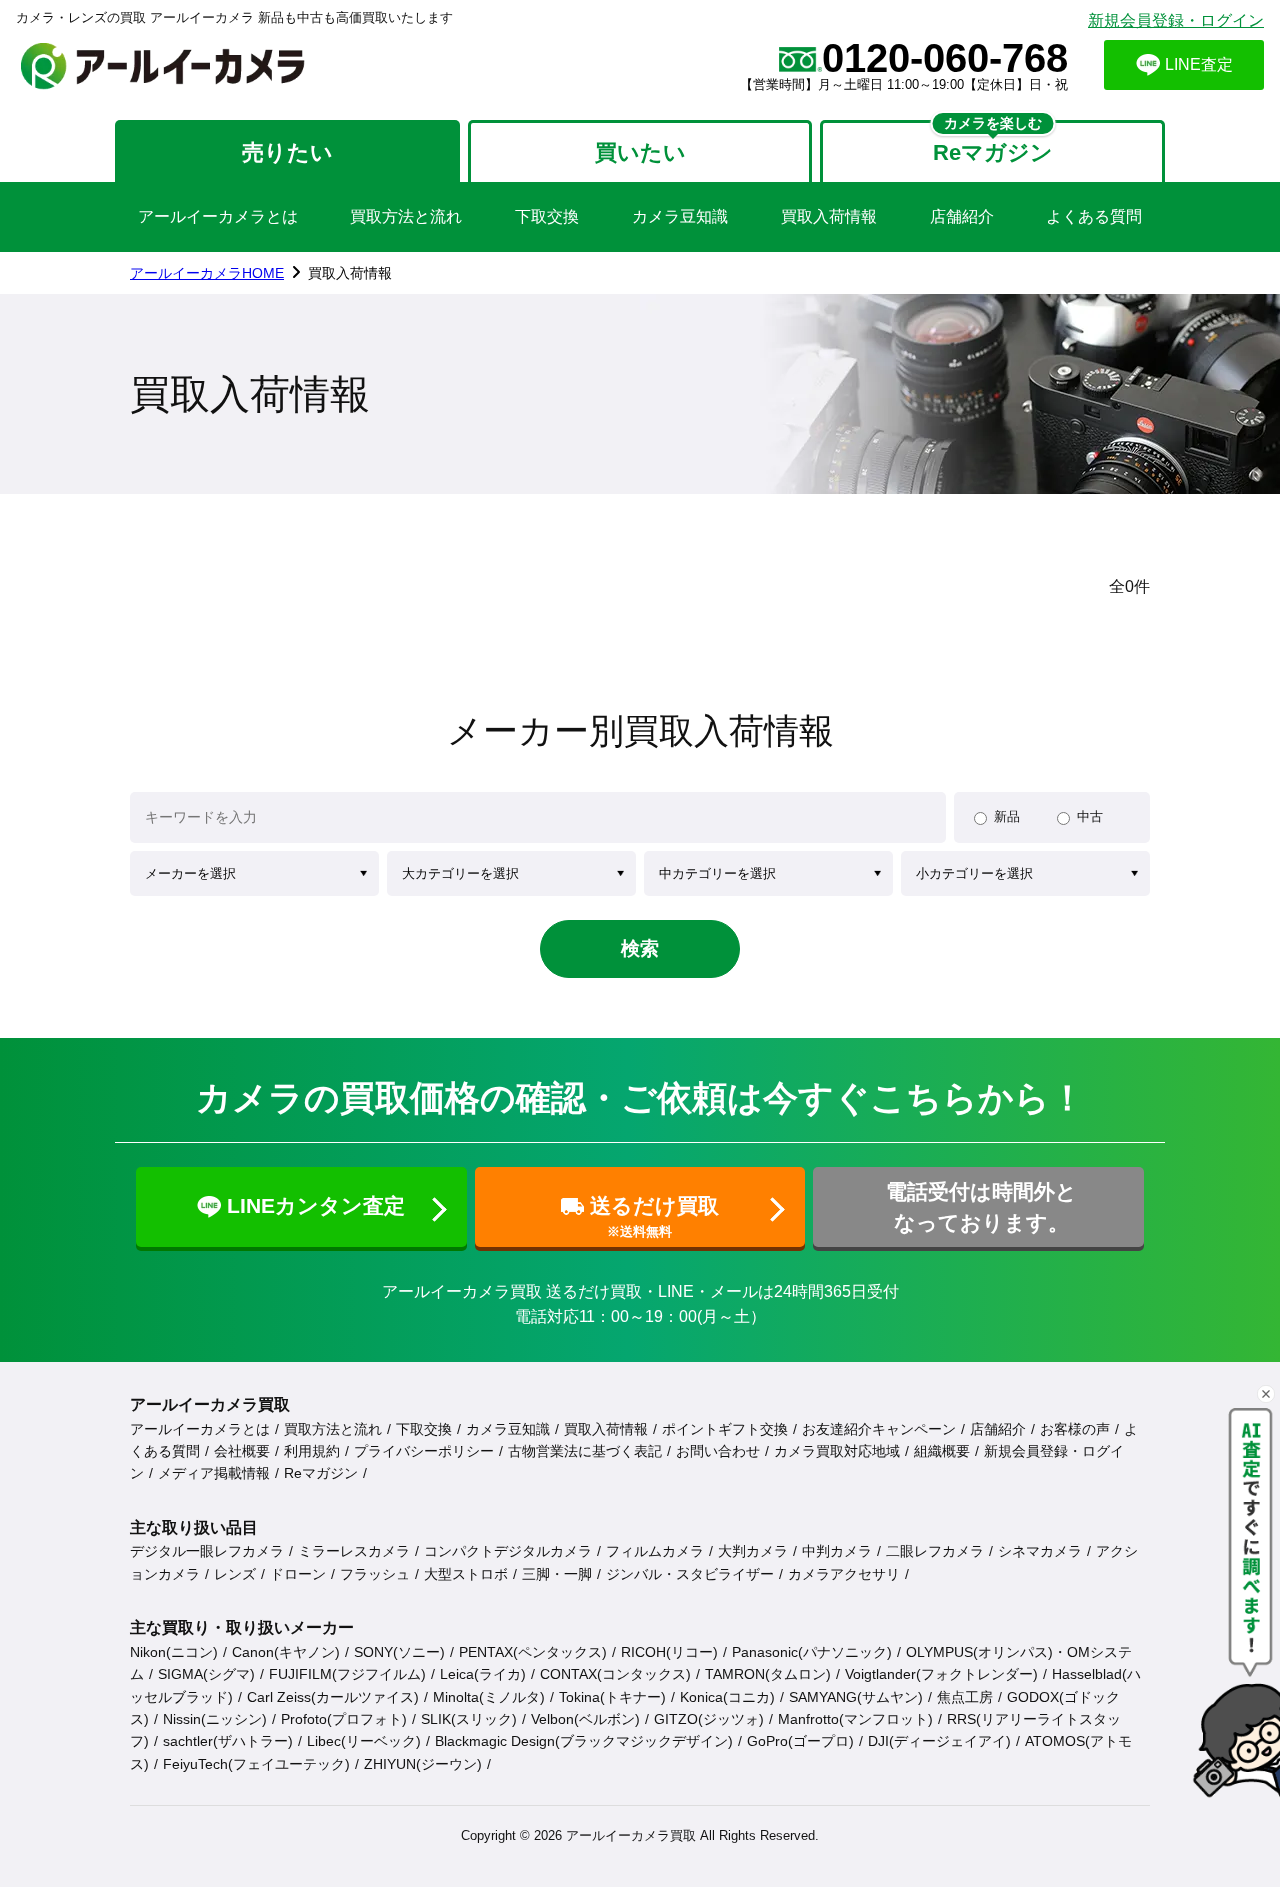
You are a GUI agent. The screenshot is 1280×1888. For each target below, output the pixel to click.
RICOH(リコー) (669, 1652)
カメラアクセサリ (844, 1574)
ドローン (298, 1574)
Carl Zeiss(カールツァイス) (333, 1697)
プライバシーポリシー (424, 1451)
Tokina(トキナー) (612, 1697)
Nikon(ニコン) (174, 1652)
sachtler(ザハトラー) (228, 1741)
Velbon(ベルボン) (585, 1719)
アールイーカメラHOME (207, 273)
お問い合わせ (718, 1451)
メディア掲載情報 (214, 1473)
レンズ (235, 1574)
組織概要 (942, 1451)
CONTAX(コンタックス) (615, 1674)
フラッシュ (375, 1574)
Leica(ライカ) (483, 1674)
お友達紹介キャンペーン (879, 1429)
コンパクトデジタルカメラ (508, 1551)
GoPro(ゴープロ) (800, 1741)
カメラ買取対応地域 (837, 1451)
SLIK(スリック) (469, 1719)
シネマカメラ (1040, 1551)
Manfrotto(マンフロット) (855, 1719)
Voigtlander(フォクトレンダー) (941, 1674)
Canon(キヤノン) (286, 1652)
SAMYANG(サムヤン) (856, 1697)
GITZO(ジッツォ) (709, 1719)
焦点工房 (965, 1697)
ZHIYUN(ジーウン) (423, 1764)
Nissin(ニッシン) (215, 1719)
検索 (640, 948)
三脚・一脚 (557, 1574)
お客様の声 (1075, 1429)
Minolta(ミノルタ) (489, 1697)
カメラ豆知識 (680, 216)
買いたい (640, 152)
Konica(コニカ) (727, 1697)
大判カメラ (753, 1551)
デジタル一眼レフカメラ (207, 1551)
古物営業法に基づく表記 (585, 1451)
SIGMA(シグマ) (206, 1674)
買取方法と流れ (406, 216)
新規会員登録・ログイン (1176, 20)
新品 (1007, 816)
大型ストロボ (466, 1574)
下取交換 (547, 216)
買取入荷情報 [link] (350, 273)
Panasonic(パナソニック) (812, 1652)
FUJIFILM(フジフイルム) (347, 1674)
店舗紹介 (962, 216)
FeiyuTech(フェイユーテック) (256, 1764)
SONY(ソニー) (399, 1652)
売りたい (287, 152)
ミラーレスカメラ (354, 1551)
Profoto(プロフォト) (344, 1719)
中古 (1090, 816)
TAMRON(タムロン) (768, 1674)
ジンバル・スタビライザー (690, 1574)
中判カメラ (837, 1551)
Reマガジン (321, 1473)
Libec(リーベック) (364, 1741)
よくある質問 (1094, 216)
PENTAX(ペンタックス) (533, 1652)
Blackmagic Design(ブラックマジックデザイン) (584, 1741)
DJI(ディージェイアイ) (939, 1741)
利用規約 (312, 1451)
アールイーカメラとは (218, 216)
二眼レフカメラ (935, 1551)
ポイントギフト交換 (725, 1429)
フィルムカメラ (655, 1551)
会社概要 (242, 1451)
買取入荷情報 (829, 216)
